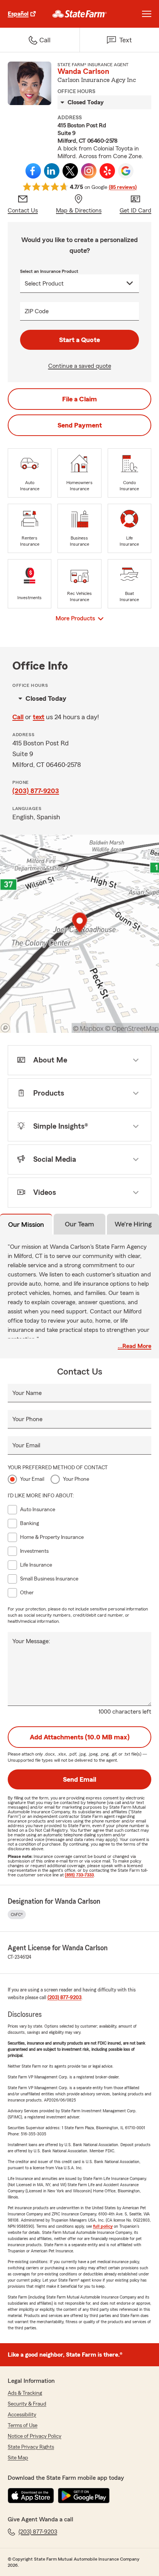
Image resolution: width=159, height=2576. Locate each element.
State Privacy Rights (31, 2447)
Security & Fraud (27, 2404)
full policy (103, 2226)
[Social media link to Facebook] (33, 171)
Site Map (18, 2458)
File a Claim (79, 399)
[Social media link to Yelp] (107, 171)
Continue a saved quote (80, 366)
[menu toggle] (147, 14)
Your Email (26, 1445)
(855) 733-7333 (79, 1875)
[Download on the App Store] (31, 2496)
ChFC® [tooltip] (17, 1914)
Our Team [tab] (79, 1224)
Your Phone (27, 1419)
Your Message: (31, 1641)
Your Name (27, 1393)
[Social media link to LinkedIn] (52, 171)
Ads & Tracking (25, 2393)
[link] (80, 14)
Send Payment (80, 425)
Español (18, 14)
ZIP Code (37, 311)
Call (18, 717)
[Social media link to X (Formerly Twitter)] (70, 171)
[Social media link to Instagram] (89, 171)
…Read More (134, 1346)
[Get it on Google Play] (84, 2496)
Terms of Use (23, 2426)
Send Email (79, 1779)
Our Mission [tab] (26, 1225)
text (39, 717)
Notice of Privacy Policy (35, 2436)
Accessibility (22, 2415)
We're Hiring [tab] (133, 1224)
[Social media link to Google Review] (126, 171)
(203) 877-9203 (36, 791)
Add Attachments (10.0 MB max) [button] (80, 1737)
